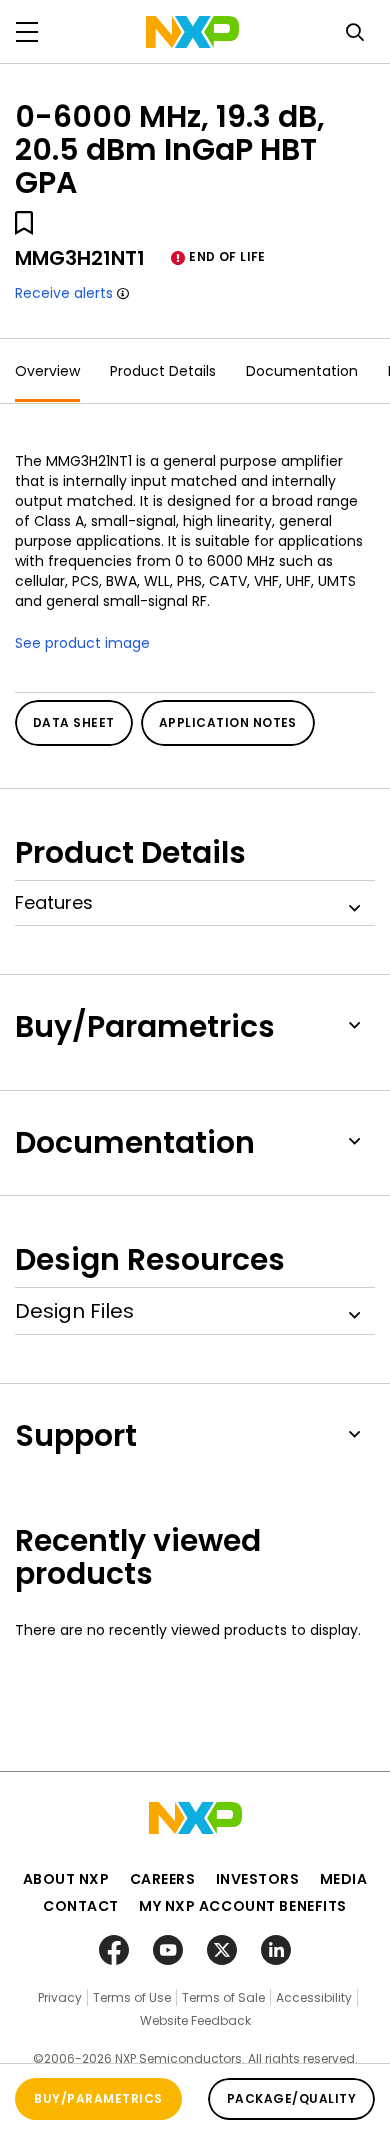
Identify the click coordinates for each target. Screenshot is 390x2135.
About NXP (66, 1879)
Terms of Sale (223, 1997)
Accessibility (314, 1997)
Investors (258, 1879)
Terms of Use (132, 1997)
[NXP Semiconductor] (192, 32)
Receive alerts (64, 293)
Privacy (60, 1997)
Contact (81, 1906)
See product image (82, 643)
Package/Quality (291, 2098)
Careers (163, 1879)
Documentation (302, 371)
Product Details (163, 371)
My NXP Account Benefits (243, 1906)
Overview (47, 371)
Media (344, 1879)
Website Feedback (195, 2020)
